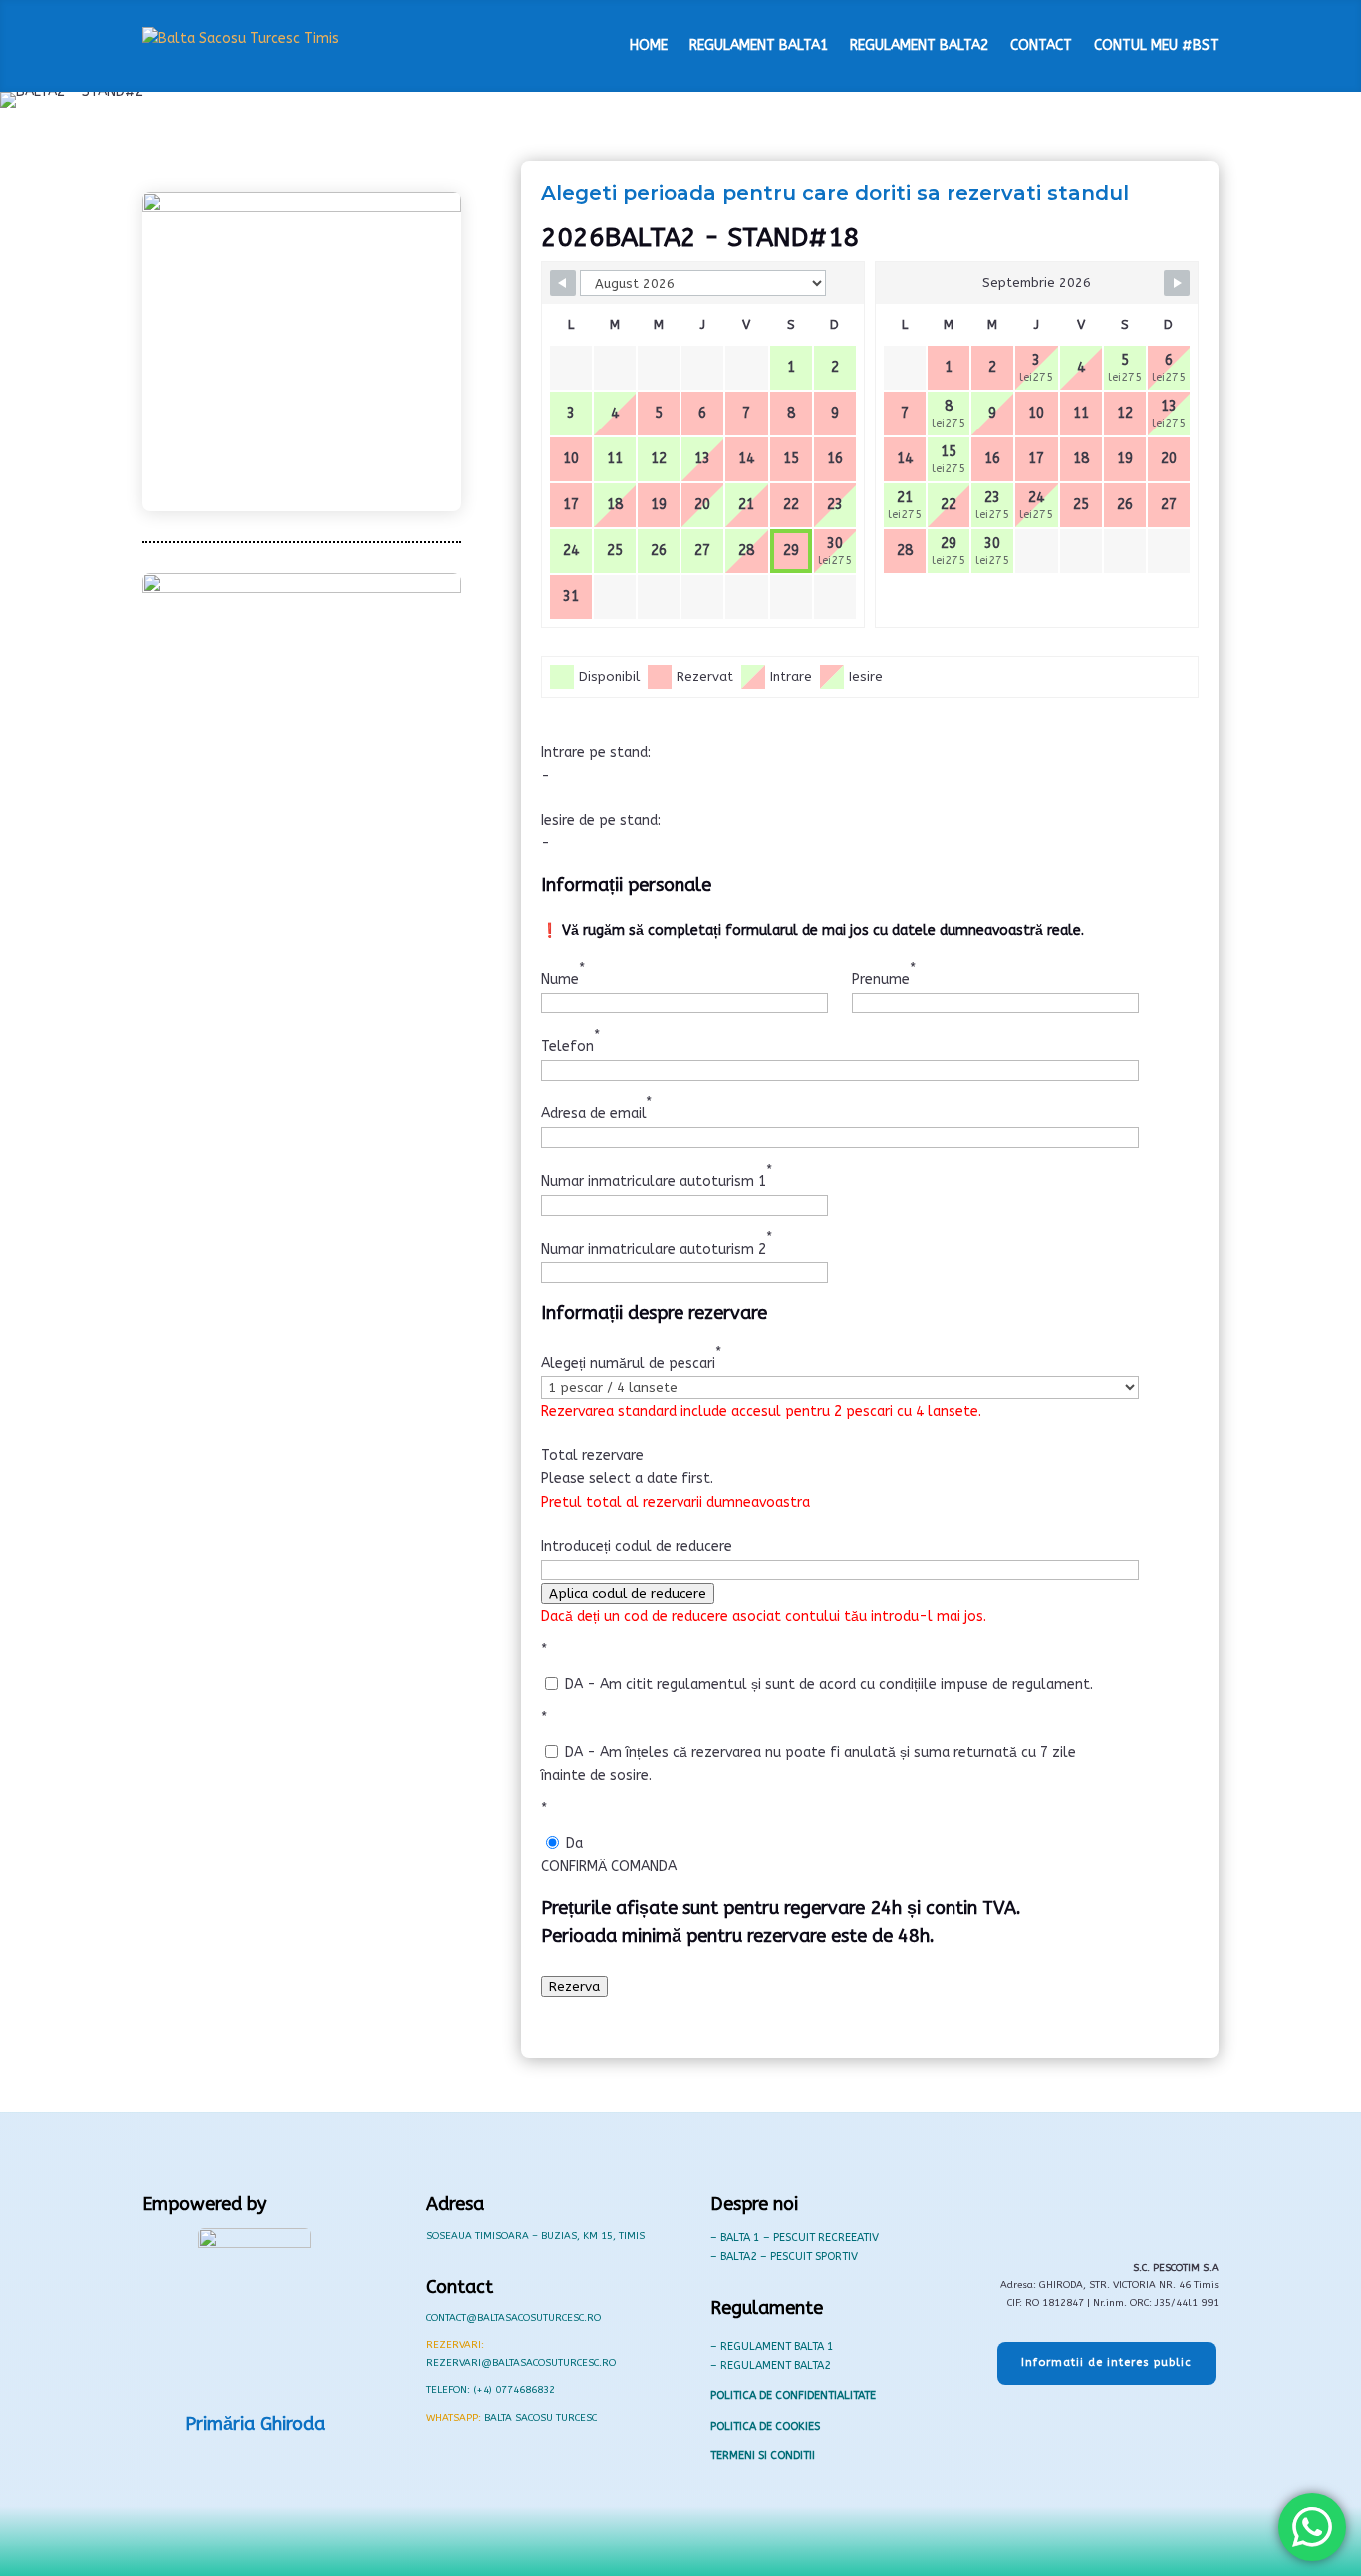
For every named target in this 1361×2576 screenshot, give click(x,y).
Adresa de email (596, 1108)
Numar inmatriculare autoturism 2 (657, 1243)
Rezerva (574, 1987)
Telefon (570, 1041)
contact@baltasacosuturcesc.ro (514, 2318)
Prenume (884, 974)
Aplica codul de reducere (628, 1594)
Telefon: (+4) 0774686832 (491, 2390)
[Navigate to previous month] (563, 283)
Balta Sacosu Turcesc (541, 2418)
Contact (1041, 45)
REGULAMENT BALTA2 (919, 45)
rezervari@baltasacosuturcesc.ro (521, 2363)
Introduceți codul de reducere (637, 1546)
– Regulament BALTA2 (771, 2365)
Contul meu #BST (1156, 45)
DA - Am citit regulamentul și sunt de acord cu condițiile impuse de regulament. (827, 1685)
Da (572, 1843)
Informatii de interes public (1106, 2362)
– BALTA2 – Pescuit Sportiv (784, 2257)
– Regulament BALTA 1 (772, 2346)
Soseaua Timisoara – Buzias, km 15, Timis (536, 2236)
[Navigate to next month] (1177, 283)
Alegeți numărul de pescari (631, 1358)
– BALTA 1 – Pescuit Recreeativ (795, 2238)
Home (649, 45)
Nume (563, 974)
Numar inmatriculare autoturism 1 (657, 1176)
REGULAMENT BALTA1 (759, 45)
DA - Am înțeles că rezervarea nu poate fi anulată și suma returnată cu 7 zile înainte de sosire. (809, 1764)
